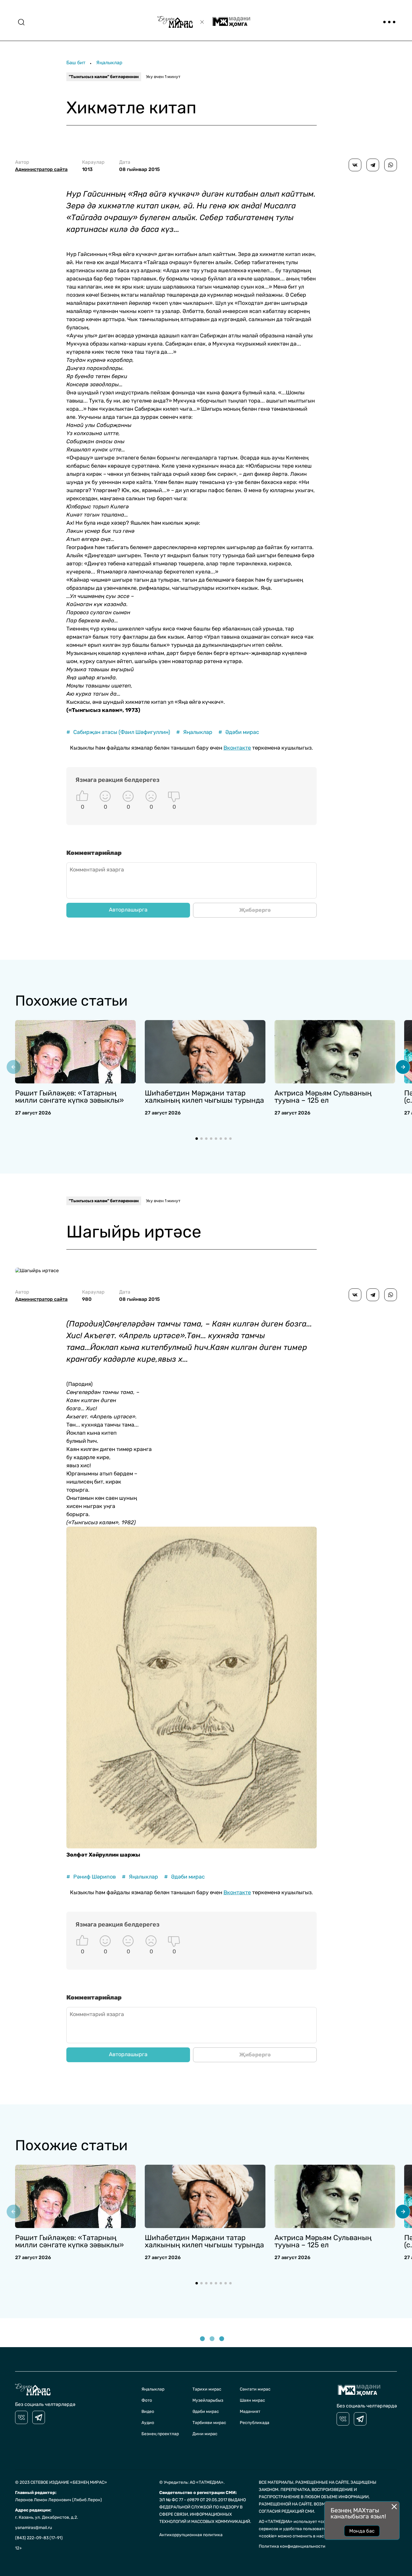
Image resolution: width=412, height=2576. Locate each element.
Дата (139, 166)
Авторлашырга (128, 910)
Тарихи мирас (207, 2389)
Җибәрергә (255, 910)
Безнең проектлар (160, 2434)
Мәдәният (250, 2412)
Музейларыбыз (208, 2400)
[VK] (21, 2417)
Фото (147, 2400)
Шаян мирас (252, 2400)
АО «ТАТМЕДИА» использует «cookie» (297, 2522)
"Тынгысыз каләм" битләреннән (104, 77)
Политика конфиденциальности (292, 2546)
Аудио (148, 2423)
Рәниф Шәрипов (91, 1877)
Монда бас (362, 2531)
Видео (148, 2412)
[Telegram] (373, 165)
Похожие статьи (71, 1001)
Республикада (255, 2423)
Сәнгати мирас (255, 2389)
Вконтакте (237, 748)
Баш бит (76, 63)
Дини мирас (205, 2434)
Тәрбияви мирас (209, 2423)
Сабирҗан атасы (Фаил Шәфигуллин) (118, 732)
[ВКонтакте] (355, 165)
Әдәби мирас (239, 732)
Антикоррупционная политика (191, 2535)
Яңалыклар (109, 63)
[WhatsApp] (391, 165)
